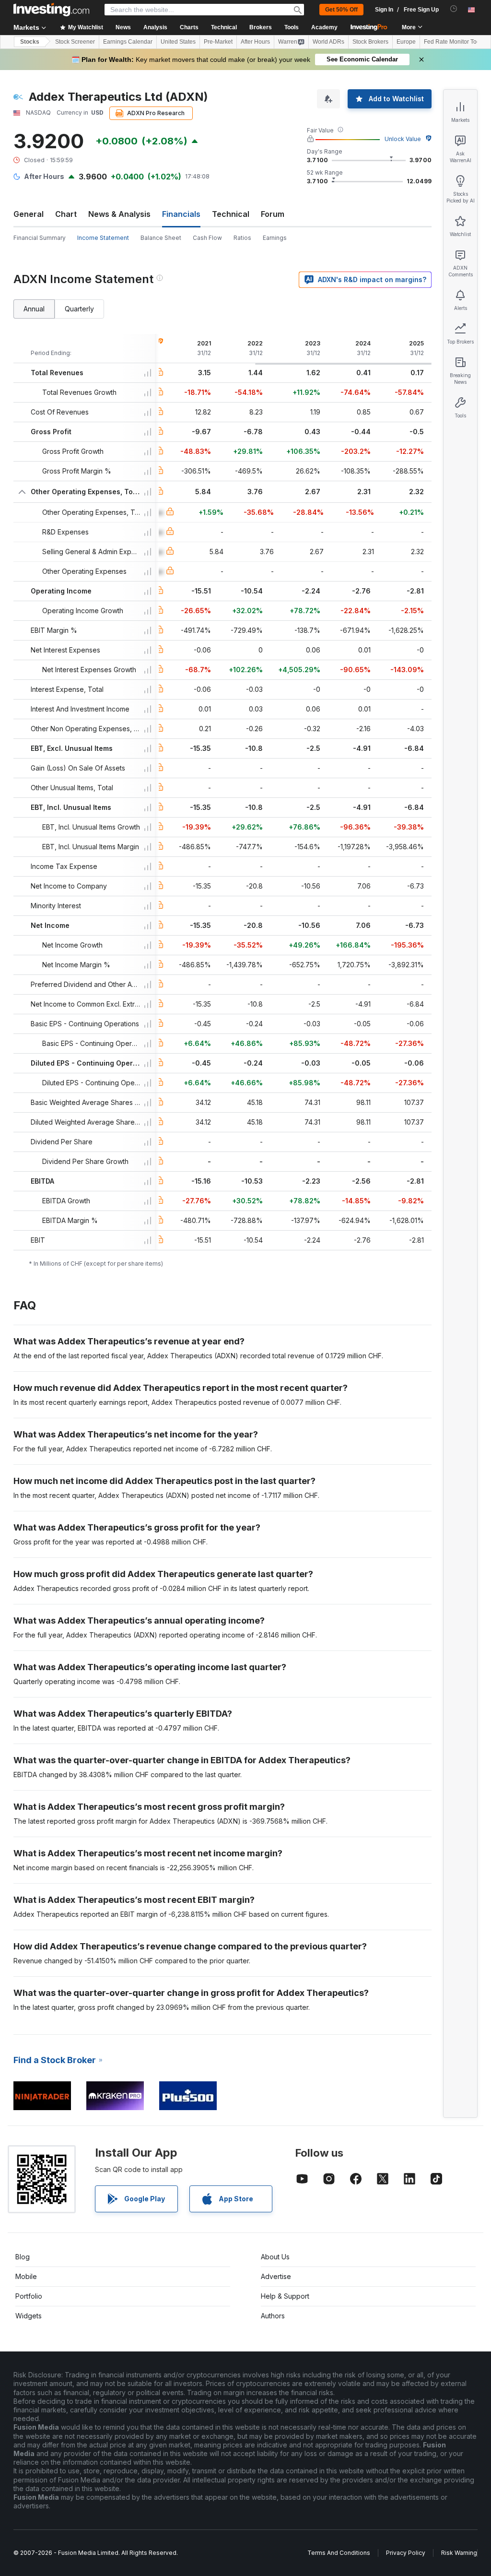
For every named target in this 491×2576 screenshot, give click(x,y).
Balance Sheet (161, 238)
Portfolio (29, 2296)
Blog (23, 2257)
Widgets (29, 2316)
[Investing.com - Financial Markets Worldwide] (51, 10)
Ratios (242, 238)
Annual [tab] (34, 309)
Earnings (275, 238)
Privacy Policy (406, 2553)
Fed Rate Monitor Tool (453, 42)
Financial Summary (40, 238)
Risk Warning (459, 2553)
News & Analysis (119, 214)
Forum (273, 214)
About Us (275, 2257)
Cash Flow (207, 238)
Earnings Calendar (128, 42)
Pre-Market (218, 42)
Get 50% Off (341, 10)
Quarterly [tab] (79, 309)
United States (178, 42)
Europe (406, 42)
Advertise (276, 2276)
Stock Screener (75, 42)
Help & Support (285, 2296)
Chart (66, 214)
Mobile (26, 2276)
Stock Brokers (370, 42)
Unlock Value (403, 139)
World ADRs (328, 42)
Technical (231, 214)
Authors (273, 2316)
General (29, 214)
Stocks (30, 42)
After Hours (255, 42)
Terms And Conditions (339, 2553)
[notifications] (454, 9)
